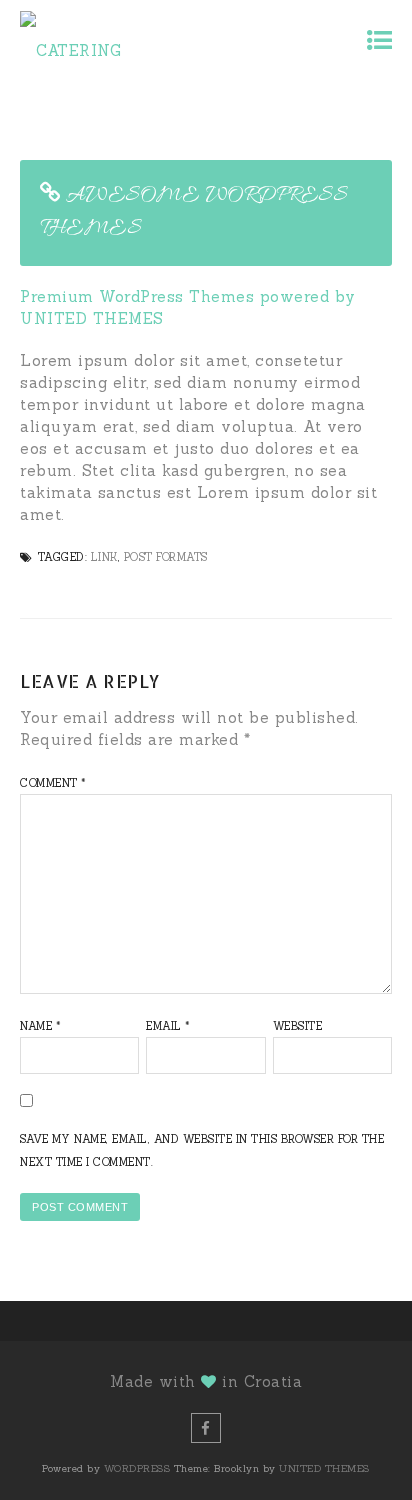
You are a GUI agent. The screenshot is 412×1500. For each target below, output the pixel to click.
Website (298, 1026)
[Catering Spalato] (108, 39)
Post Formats (166, 557)
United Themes (324, 1468)
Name (40, 1026)
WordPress (137, 1468)
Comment (53, 783)
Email (168, 1026)
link (104, 557)
